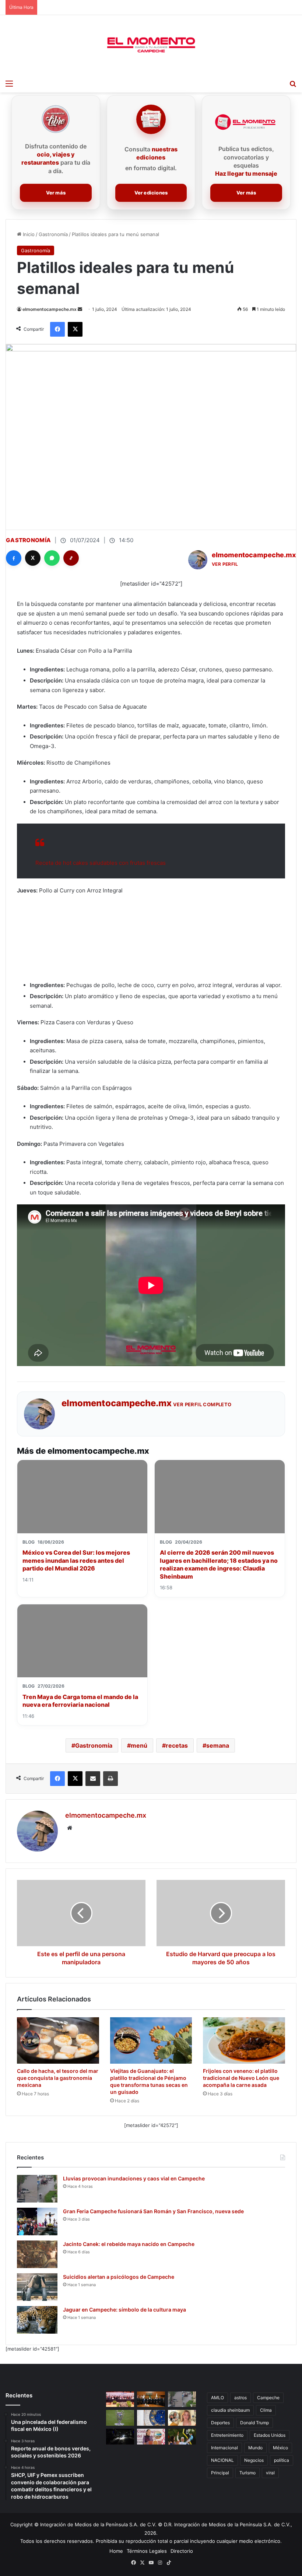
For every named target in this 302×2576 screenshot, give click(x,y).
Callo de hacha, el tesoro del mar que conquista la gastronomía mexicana (58, 2078)
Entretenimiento (227, 2435)
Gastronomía (53, 234)
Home (116, 2551)
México (280, 2448)
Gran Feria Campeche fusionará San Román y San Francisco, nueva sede (153, 2211)
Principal (220, 2473)
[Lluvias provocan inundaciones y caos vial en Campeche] (37, 2189)
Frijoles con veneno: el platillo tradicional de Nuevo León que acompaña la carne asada (241, 2078)
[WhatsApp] (52, 558)
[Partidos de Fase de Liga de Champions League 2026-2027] (120, 2418)
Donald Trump (254, 2423)
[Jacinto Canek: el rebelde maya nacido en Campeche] (37, 2254)
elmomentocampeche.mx (50, 309)
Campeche (268, 2398)
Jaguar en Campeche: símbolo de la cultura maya (124, 2310)
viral (270, 2473)
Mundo (255, 2448)
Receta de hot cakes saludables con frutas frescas (101, 863)
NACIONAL (222, 2460)
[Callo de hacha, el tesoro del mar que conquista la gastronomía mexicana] (58, 2040)
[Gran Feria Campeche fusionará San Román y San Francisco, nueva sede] (37, 2221)
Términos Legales (147, 2551)
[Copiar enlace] (71, 558)
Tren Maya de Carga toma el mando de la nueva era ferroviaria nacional (80, 1701)
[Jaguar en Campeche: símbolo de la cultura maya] (37, 2320)
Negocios (254, 2460)
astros (240, 2398)
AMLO (217, 2398)
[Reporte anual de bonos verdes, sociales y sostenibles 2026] (120, 2399)
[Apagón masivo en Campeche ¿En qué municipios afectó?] (120, 2437)
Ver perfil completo (202, 1404)
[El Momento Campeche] (151, 45)
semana (218, 1745)
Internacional (224, 2448)
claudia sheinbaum (230, 2410)
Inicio (28, 234)
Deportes (220, 2423)
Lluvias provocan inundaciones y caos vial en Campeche (134, 2178)
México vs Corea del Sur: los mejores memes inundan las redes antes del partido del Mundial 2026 (76, 1560)
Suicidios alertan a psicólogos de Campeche (119, 2277)
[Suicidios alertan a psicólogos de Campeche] (37, 2287)
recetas (177, 1745)
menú (139, 1745)
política (282, 2460)
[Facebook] (14, 558)
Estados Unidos (270, 2435)
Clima (266, 2410)
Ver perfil (225, 564)
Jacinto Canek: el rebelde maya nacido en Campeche (129, 2244)
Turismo (247, 2473)
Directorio (182, 2551)
